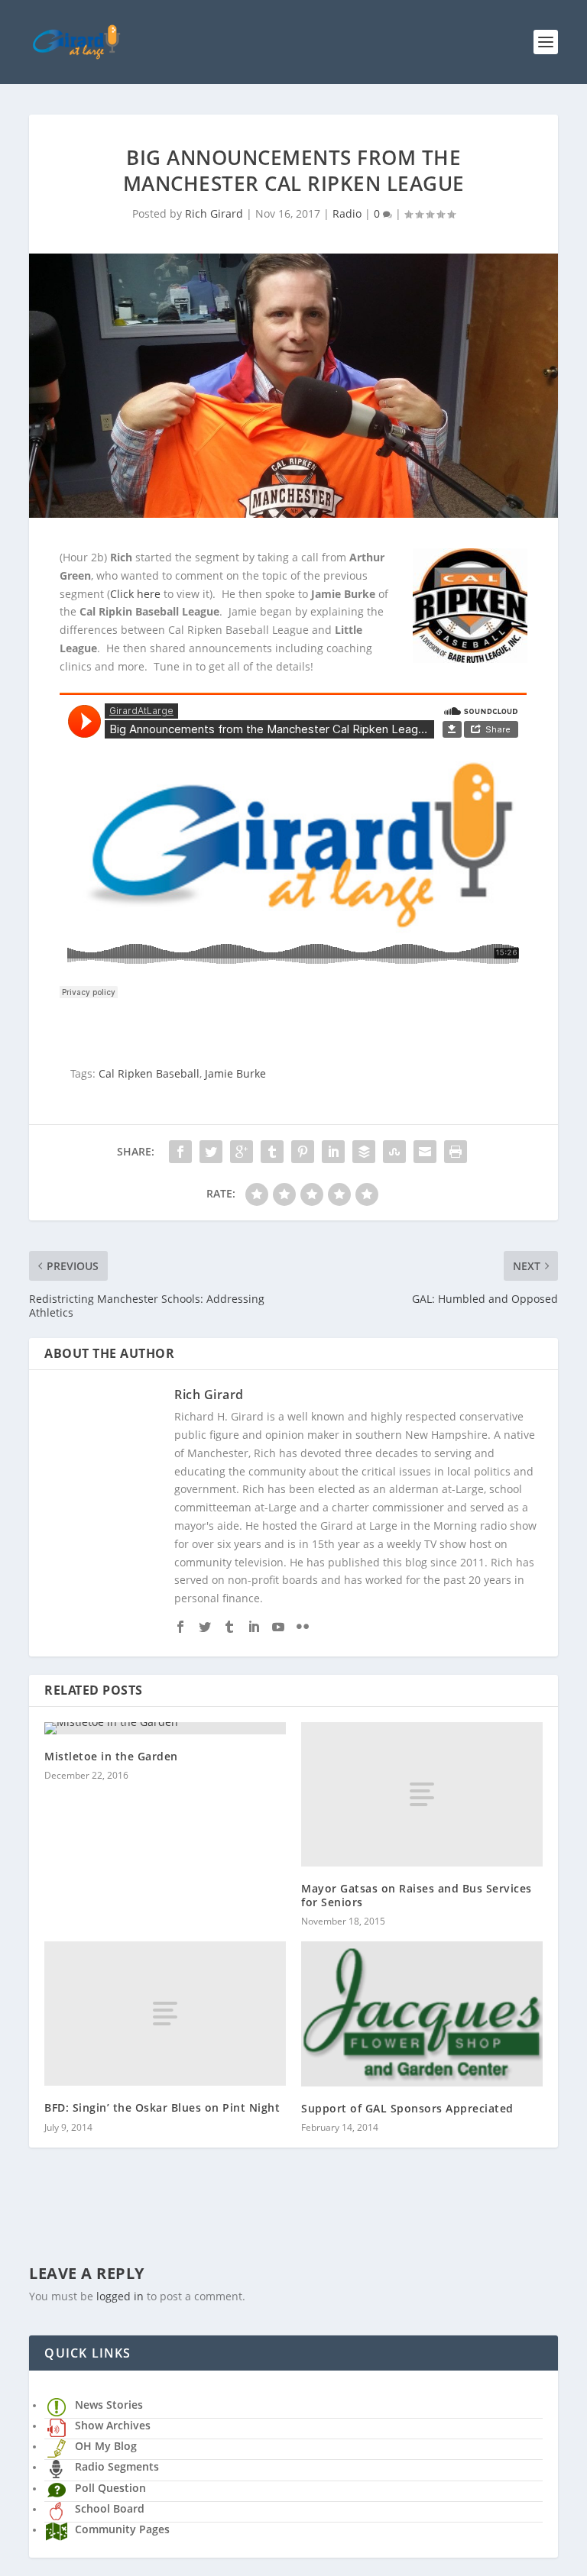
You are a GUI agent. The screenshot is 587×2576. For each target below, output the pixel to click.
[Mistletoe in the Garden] (165, 1728)
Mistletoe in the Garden (111, 1756)
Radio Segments (117, 2466)
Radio (347, 213)
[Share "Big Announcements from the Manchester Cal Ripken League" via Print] (456, 1152)
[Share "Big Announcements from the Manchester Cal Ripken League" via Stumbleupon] (394, 1152)
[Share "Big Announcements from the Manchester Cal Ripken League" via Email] (425, 1152)
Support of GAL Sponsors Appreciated (407, 2108)
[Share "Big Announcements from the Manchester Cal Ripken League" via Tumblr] (272, 1152)
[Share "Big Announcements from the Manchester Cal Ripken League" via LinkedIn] (333, 1152)
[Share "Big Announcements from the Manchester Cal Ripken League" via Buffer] (364, 1152)
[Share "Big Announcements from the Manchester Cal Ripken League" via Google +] (242, 1152)
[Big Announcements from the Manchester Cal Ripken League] (293, 386)
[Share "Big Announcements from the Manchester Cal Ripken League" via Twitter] (211, 1152)
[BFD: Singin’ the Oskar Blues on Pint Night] (165, 2014)
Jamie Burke (235, 1073)
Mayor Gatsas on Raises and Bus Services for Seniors (417, 1895)
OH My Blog (106, 2446)
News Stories (109, 2405)
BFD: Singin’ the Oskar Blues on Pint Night (162, 2107)
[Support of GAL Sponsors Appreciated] (422, 2014)
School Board (110, 2508)
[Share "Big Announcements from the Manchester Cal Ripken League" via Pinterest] (303, 1152)
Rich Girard (214, 213)
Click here (135, 594)
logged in (120, 2296)
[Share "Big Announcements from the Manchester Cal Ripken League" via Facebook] (180, 1152)
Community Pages (122, 2529)
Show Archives (113, 2425)
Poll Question (110, 2488)
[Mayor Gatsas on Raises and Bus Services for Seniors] (422, 1794)
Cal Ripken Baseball (149, 1073)
